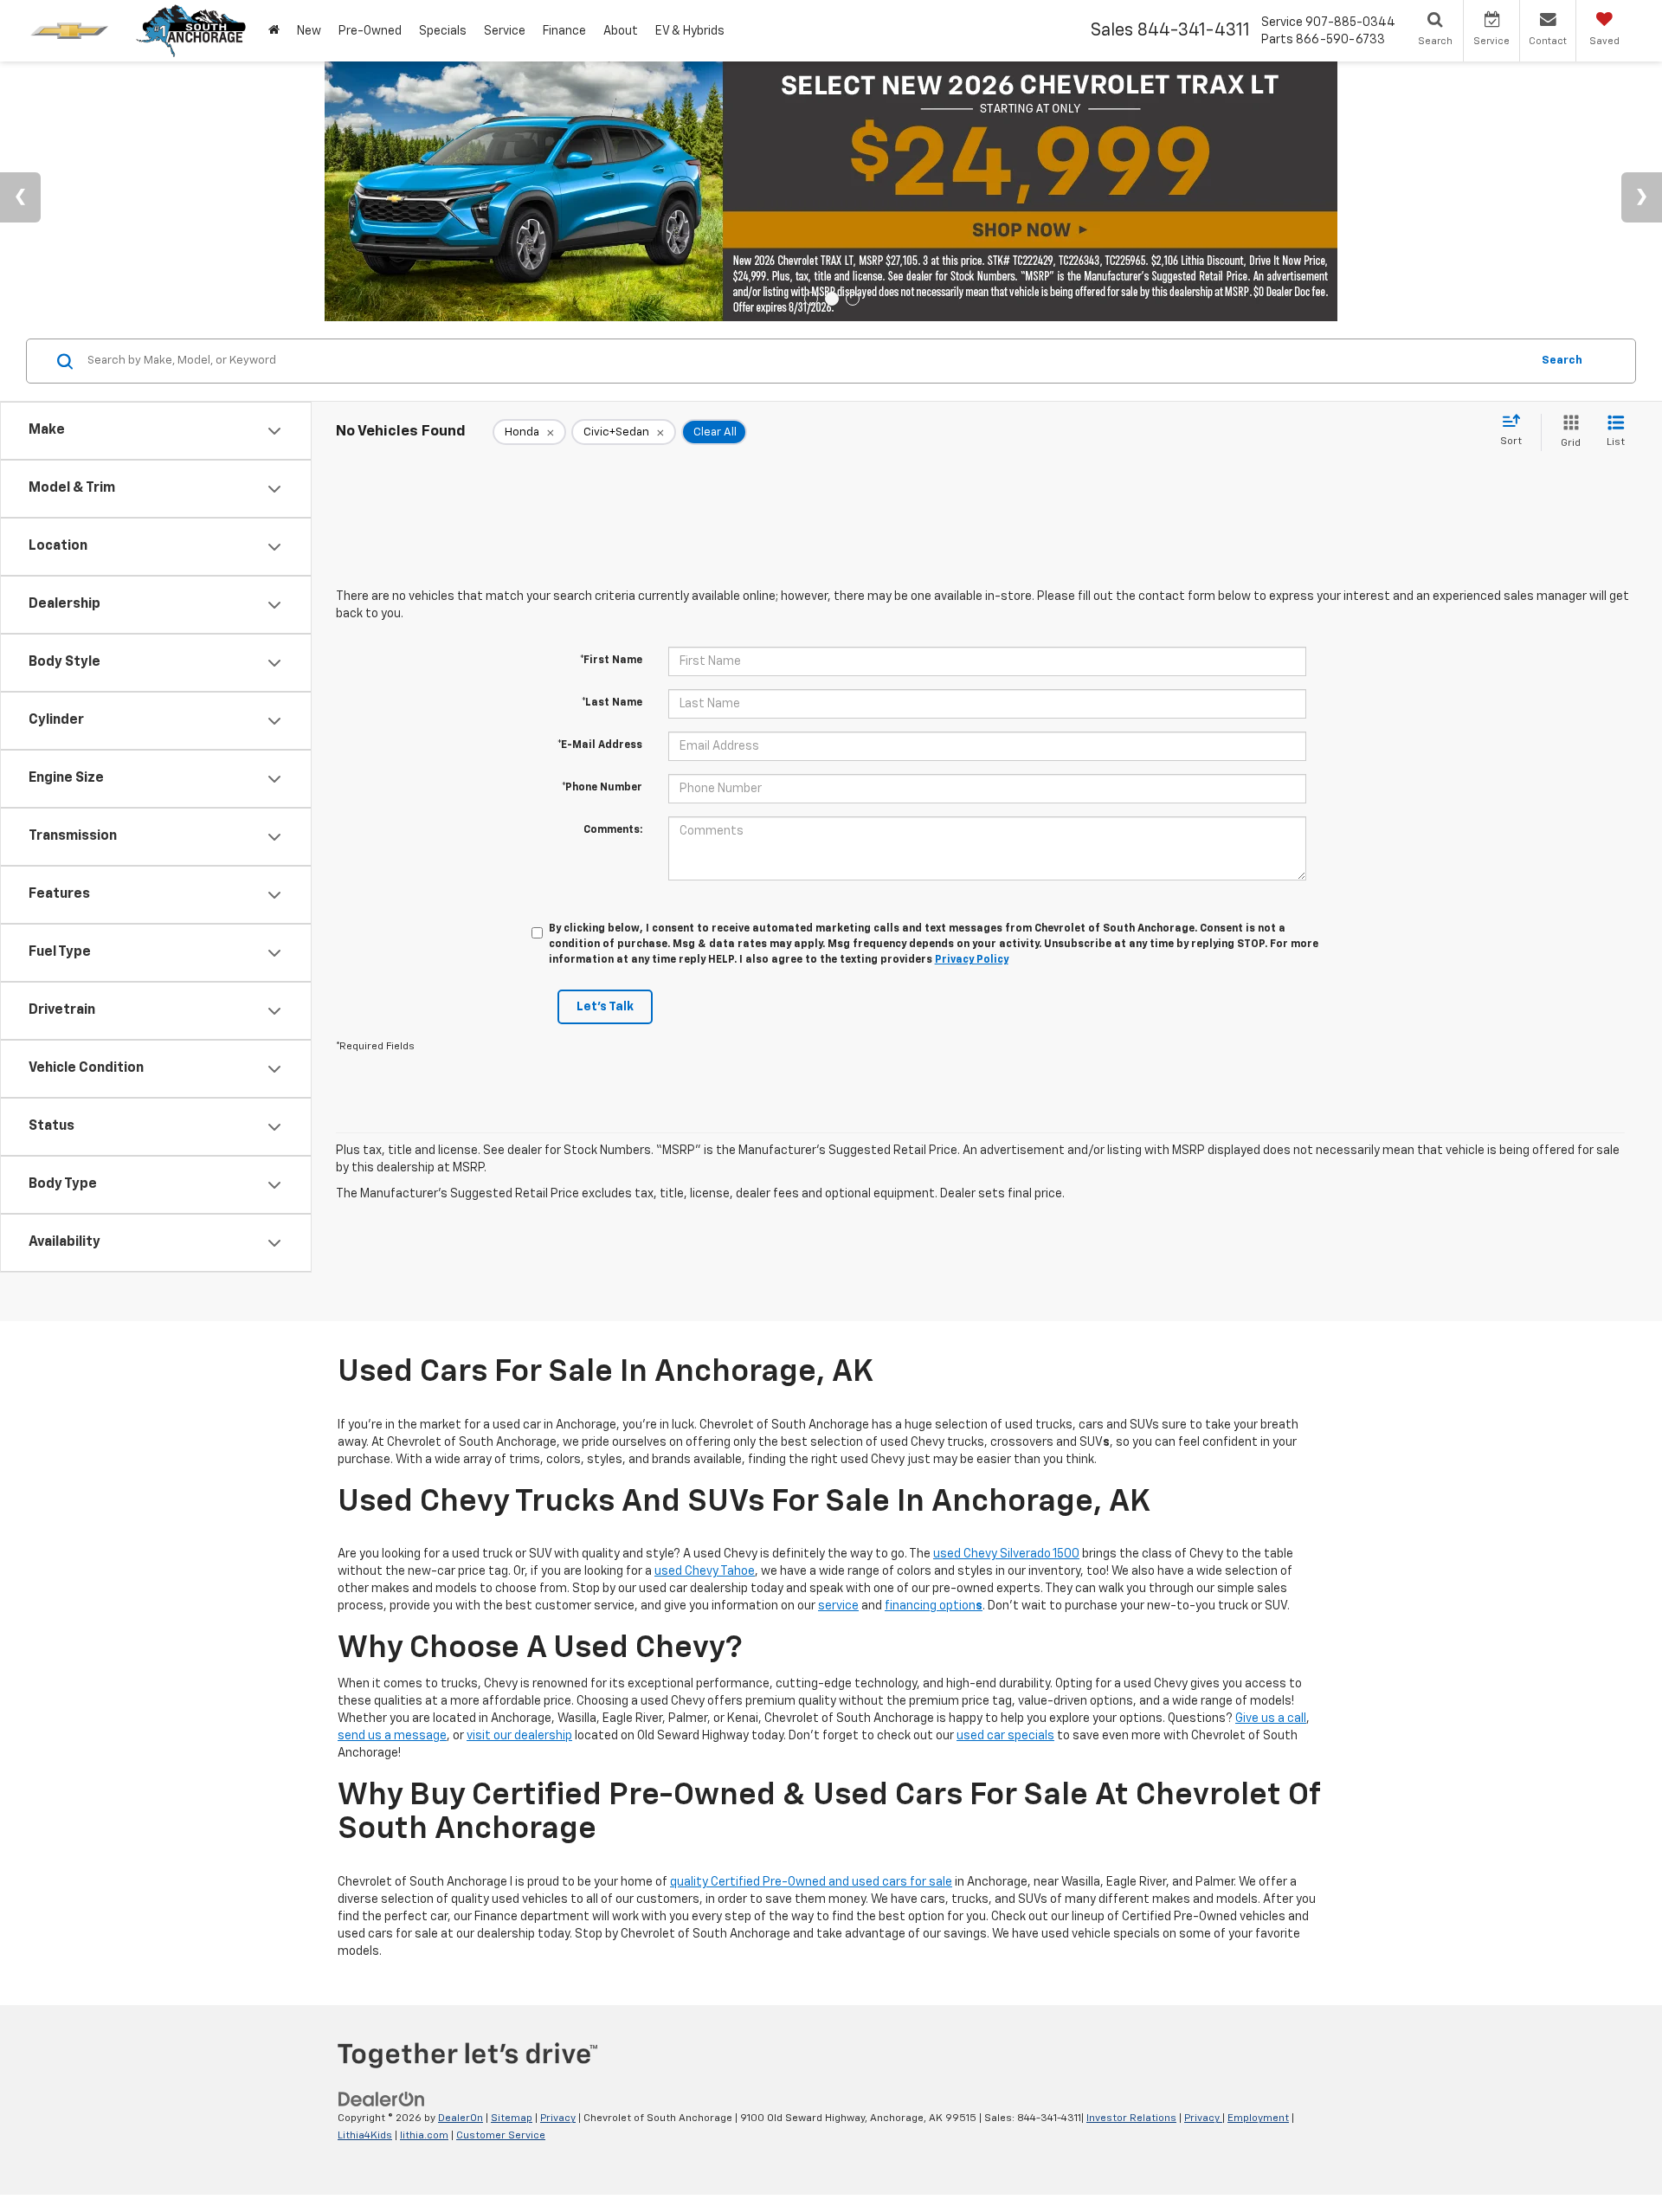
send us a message (392, 1736)
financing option (934, 1606)
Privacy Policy (972, 960)
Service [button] (505, 31)
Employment (1258, 2118)
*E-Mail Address (600, 745)
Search (1562, 361)
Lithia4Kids (365, 2136)
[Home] (274, 31)
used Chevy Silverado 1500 (1006, 1554)
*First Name (611, 661)
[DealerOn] (382, 2099)
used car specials (1005, 1736)
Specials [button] (443, 31)
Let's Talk (605, 1007)
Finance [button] (564, 31)
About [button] (621, 31)
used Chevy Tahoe (705, 1571)
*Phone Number (602, 788)
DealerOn (461, 2118)
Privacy (558, 2118)
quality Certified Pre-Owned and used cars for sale (811, 1882)
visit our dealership (519, 1736)
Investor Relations (1131, 2118)
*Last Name (612, 703)
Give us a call (1271, 1719)
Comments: (613, 830)
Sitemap (512, 2118)
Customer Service (501, 2136)
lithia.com (424, 2136)
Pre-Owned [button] (370, 31)
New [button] (309, 31)
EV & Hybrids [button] (690, 31)
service (838, 1606)
